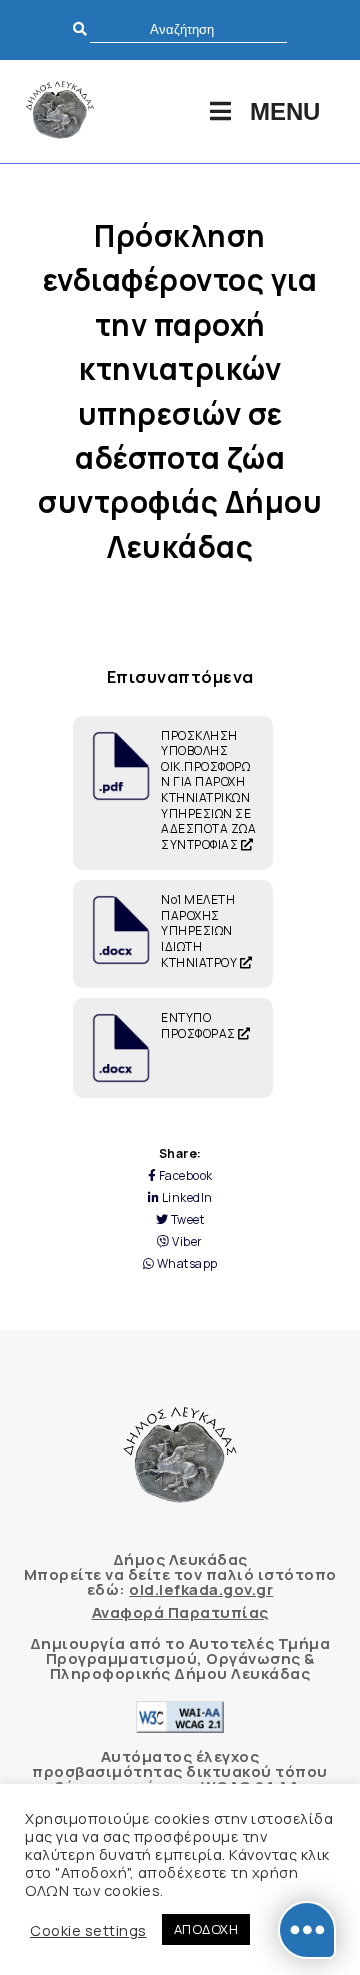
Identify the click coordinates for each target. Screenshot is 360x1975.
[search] (188, 29)
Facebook (184, 1176)
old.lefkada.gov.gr (201, 1589)
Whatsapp (186, 1264)
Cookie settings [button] (88, 1930)
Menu (285, 111)
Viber (186, 1242)
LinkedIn (186, 1198)
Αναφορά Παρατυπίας (180, 1612)
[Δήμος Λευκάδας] (60, 111)
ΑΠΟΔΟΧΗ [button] (206, 1929)
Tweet (186, 1220)
